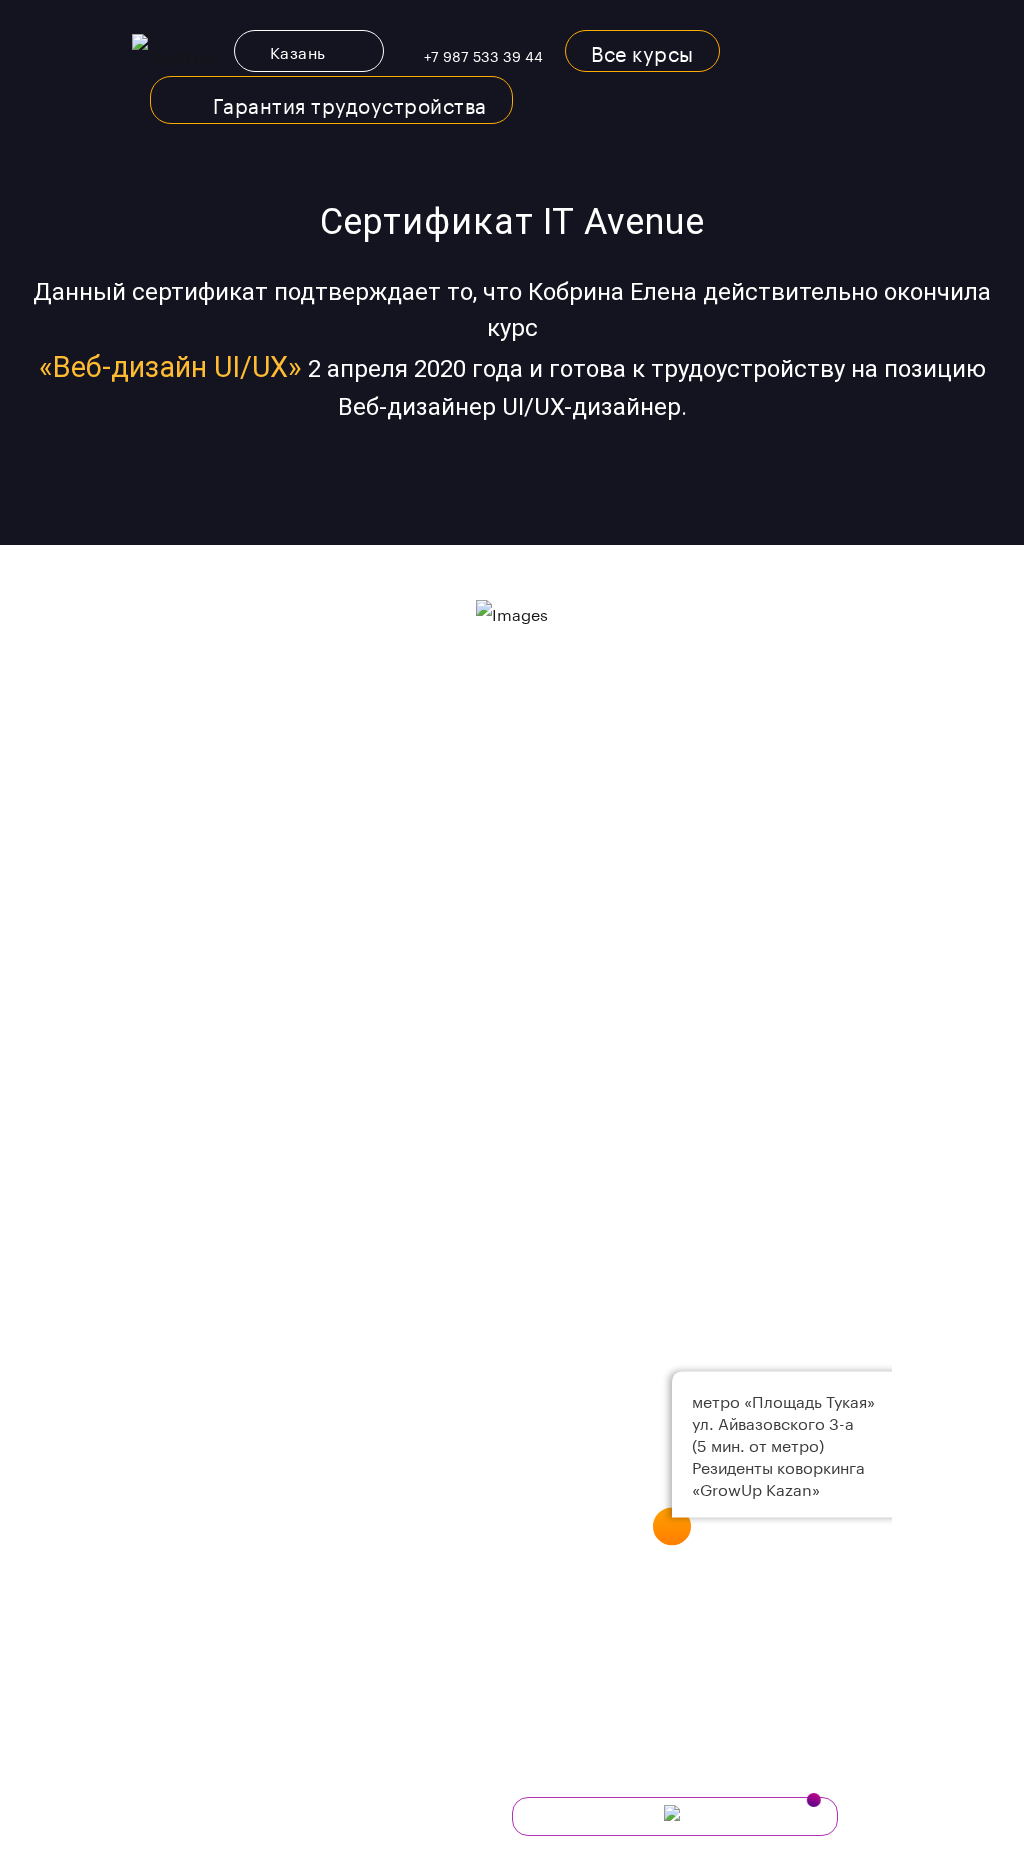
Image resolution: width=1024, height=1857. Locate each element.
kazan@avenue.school (257, 942)
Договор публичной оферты (235, 1846)
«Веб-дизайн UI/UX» (170, 367)
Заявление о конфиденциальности (261, 1817)
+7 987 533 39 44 (483, 55)
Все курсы (642, 51)
